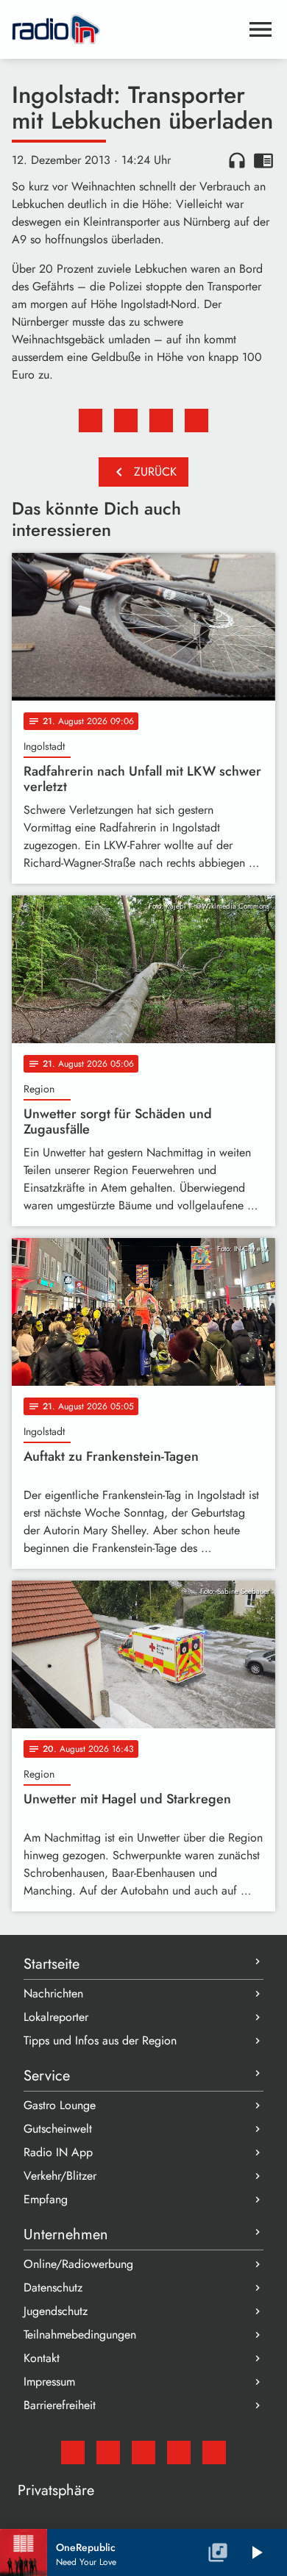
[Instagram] (143, 2452)
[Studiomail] (73, 2452)
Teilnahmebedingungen (80, 2334)
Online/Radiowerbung (78, 2264)
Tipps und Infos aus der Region (100, 2040)
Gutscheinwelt (58, 2129)
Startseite (52, 1964)
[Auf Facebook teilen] (91, 421)
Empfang (46, 2199)
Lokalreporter (56, 2017)
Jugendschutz (56, 2311)
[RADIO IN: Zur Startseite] (126, 29)
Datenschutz (53, 2287)
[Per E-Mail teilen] (196, 421)
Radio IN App (58, 2152)
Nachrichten (53, 1993)
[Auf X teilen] (126, 421)
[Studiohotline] (214, 2452)
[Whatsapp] (179, 2452)
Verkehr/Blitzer (60, 2176)
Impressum (49, 2382)
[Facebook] (108, 2452)
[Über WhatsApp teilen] (161, 421)
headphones (237, 160)
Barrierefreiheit (60, 2405)
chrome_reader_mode (263, 160)
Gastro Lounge (60, 2105)
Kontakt (42, 2358)
